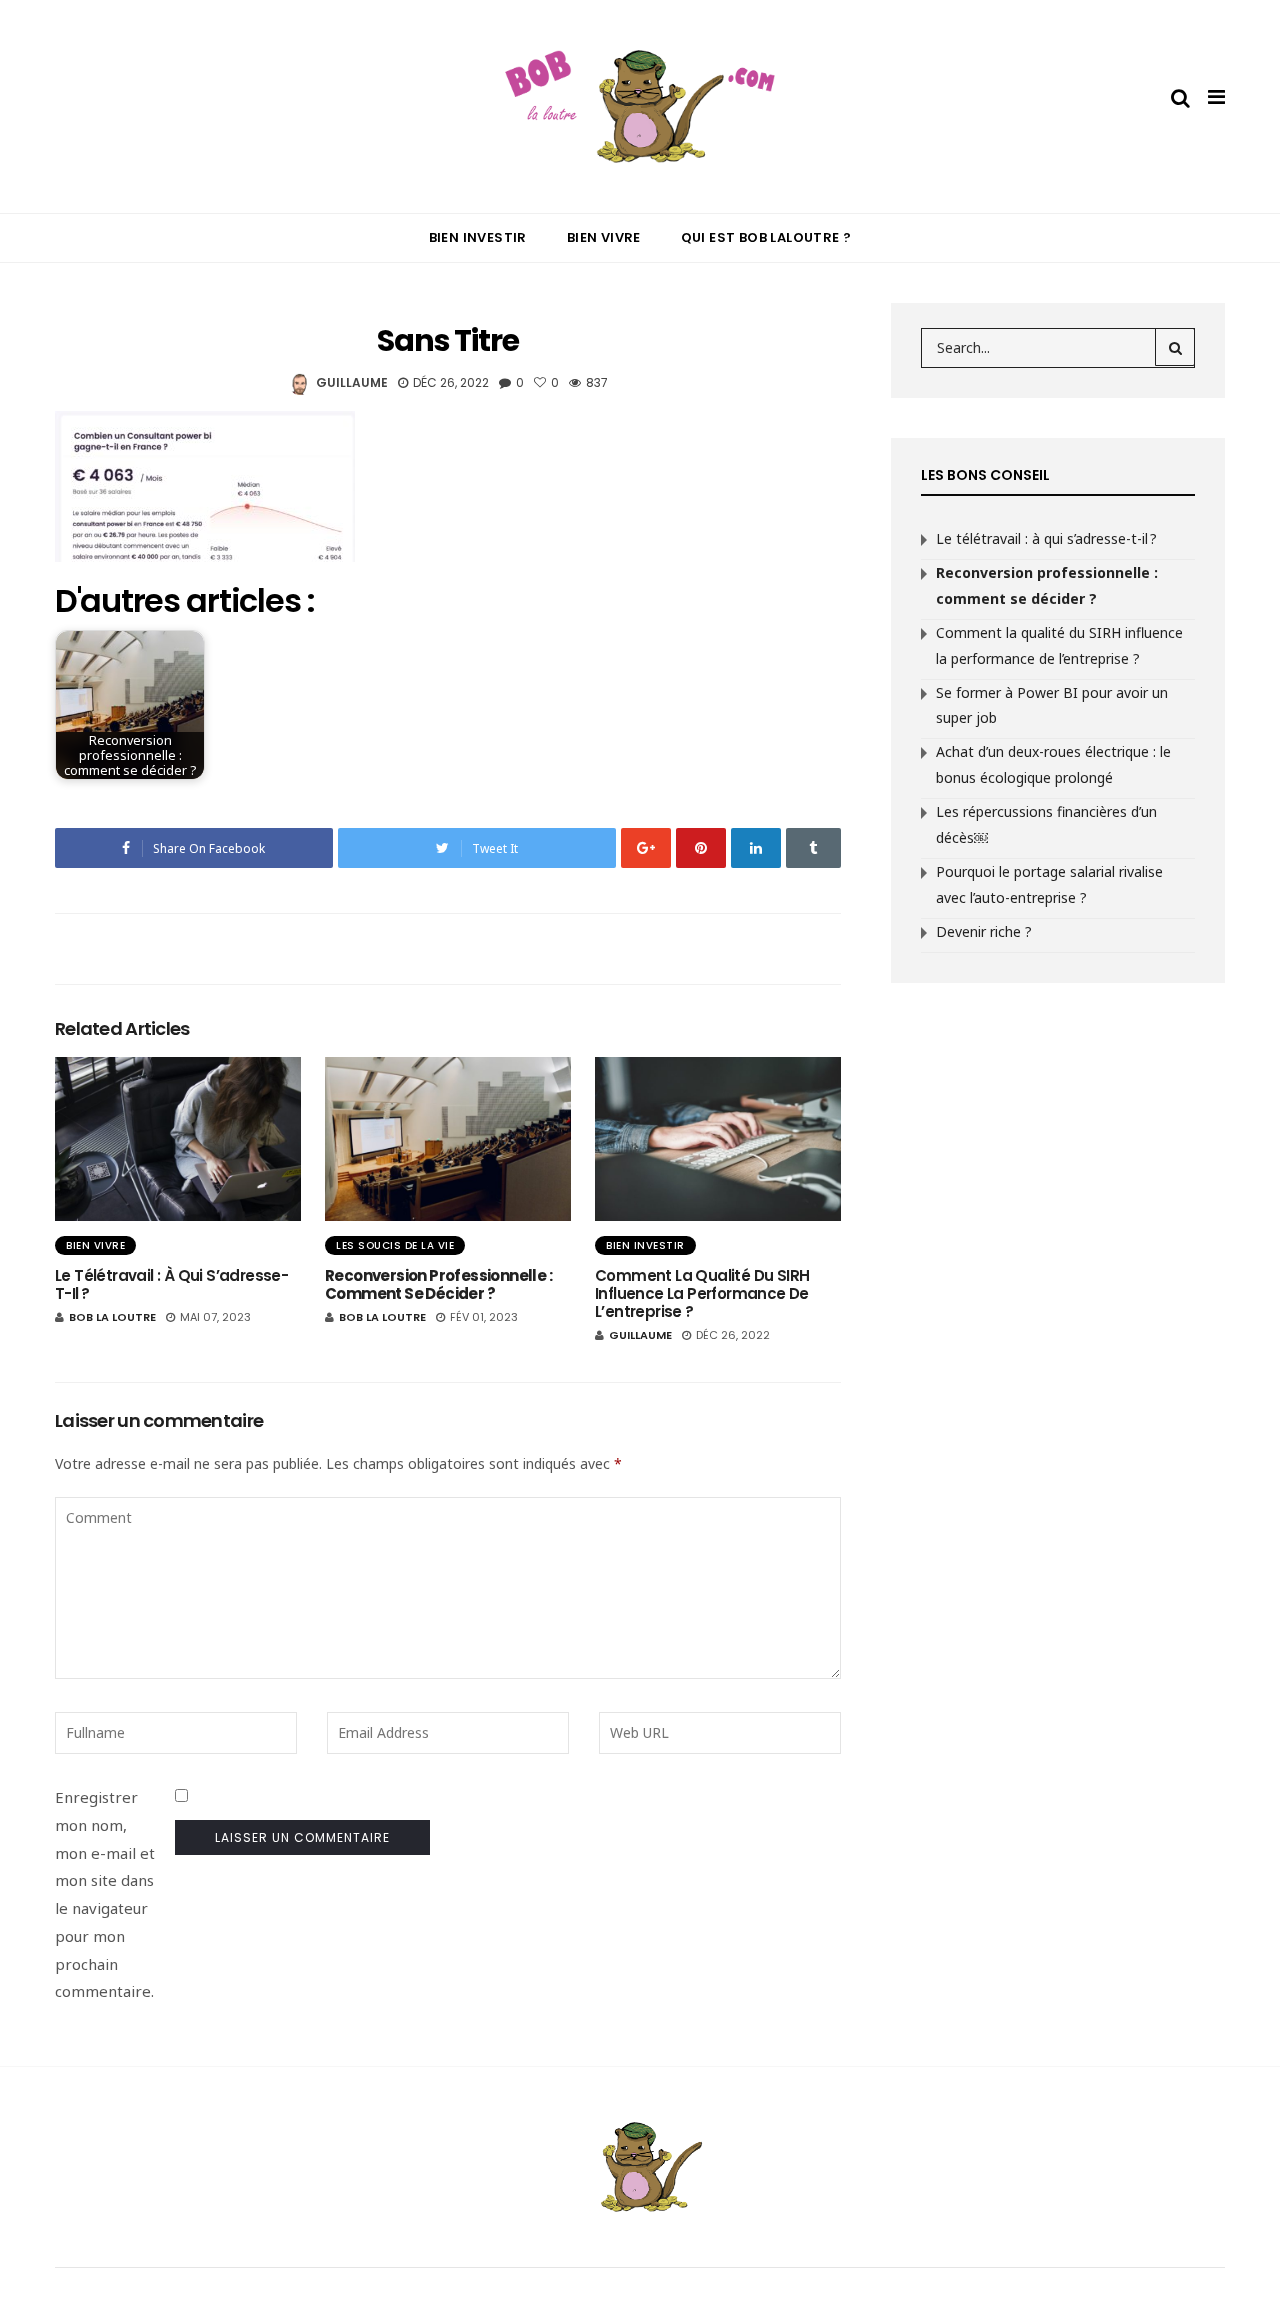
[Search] (1175, 347)
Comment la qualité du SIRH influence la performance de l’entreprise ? (702, 1293)
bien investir (645, 1245)
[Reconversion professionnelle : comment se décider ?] (448, 1139)
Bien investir (478, 237)
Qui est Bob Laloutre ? (766, 237)
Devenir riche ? (984, 931)
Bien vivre (604, 237)
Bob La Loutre (112, 1317)
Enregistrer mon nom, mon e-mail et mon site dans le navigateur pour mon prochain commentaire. (105, 1894)
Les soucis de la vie (395, 1245)
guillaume (352, 382)
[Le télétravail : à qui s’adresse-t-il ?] (178, 1139)
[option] (178, 1193)
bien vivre (95, 1245)
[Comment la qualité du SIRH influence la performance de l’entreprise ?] (718, 1139)
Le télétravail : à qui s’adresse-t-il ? (171, 1284)
